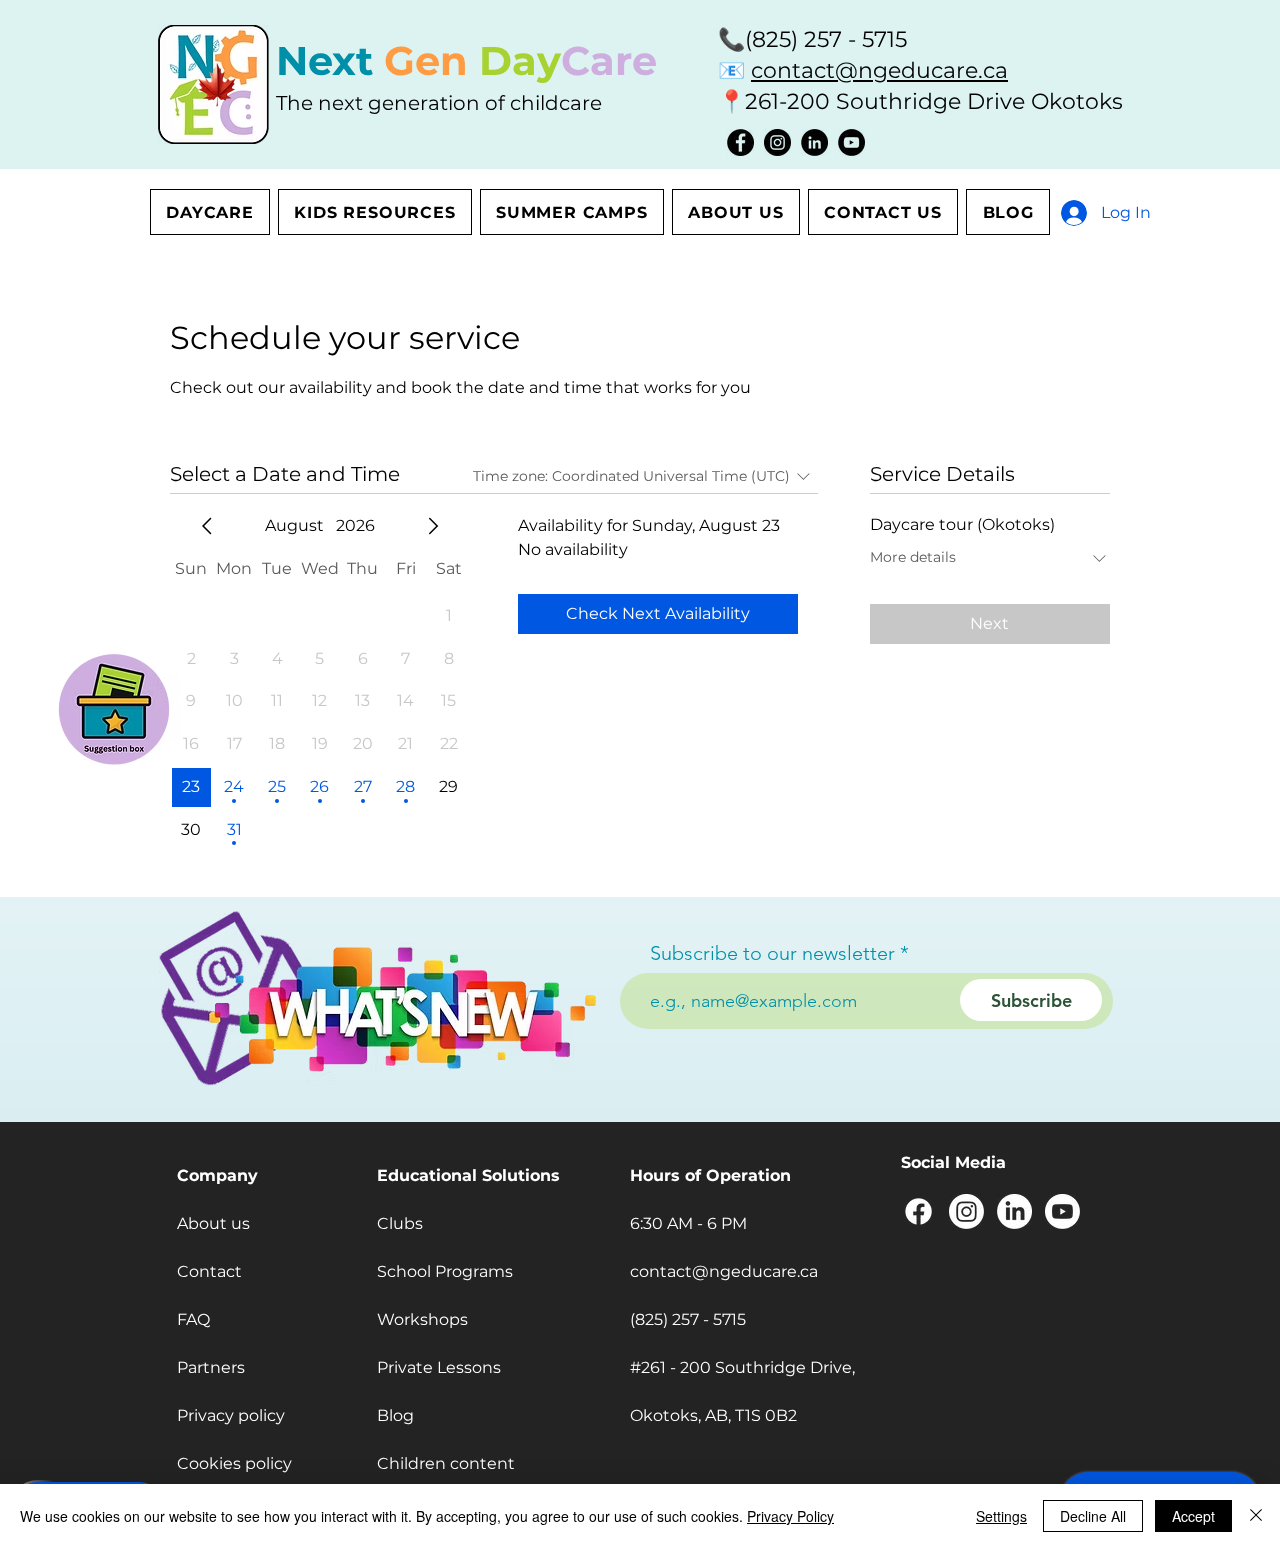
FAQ (193, 1319)
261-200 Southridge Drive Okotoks (934, 101)
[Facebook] (740, 142)
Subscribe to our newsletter (772, 953)
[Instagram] (777, 142)
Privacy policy (231, 1415)
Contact (209, 1271)
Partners (211, 1367)
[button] (114, 706)
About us (213, 1223)
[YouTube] (851, 142)
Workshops (422, 1319)
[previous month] (207, 526)
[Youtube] (1062, 1211)
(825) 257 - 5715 (826, 39)
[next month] (433, 526)
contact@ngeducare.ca (879, 70)
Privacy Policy (790, 1516)
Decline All (1093, 1516)
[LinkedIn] (814, 142)
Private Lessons (439, 1367)
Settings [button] (1001, 1516)
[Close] (1256, 1516)
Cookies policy (234, 1463)
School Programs (445, 1271)
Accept (1193, 1516)
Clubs (400, 1223)
